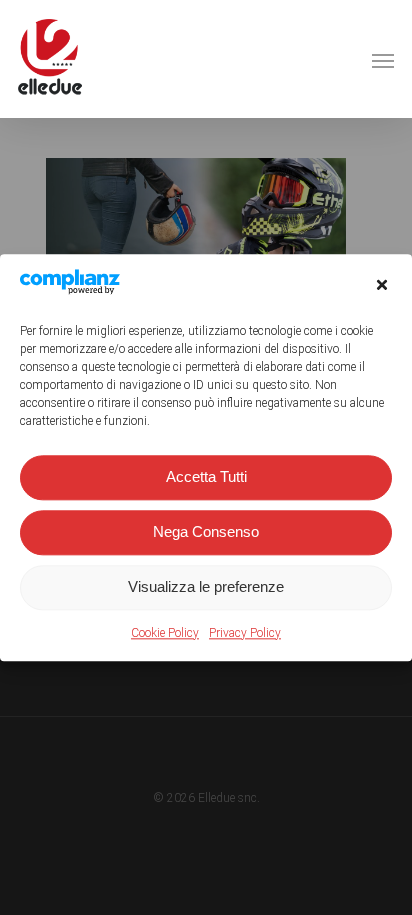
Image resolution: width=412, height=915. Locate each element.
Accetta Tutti (206, 477)
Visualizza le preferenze (206, 587)
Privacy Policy (245, 633)
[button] (382, 285)
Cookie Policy (165, 633)
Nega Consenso (206, 532)
